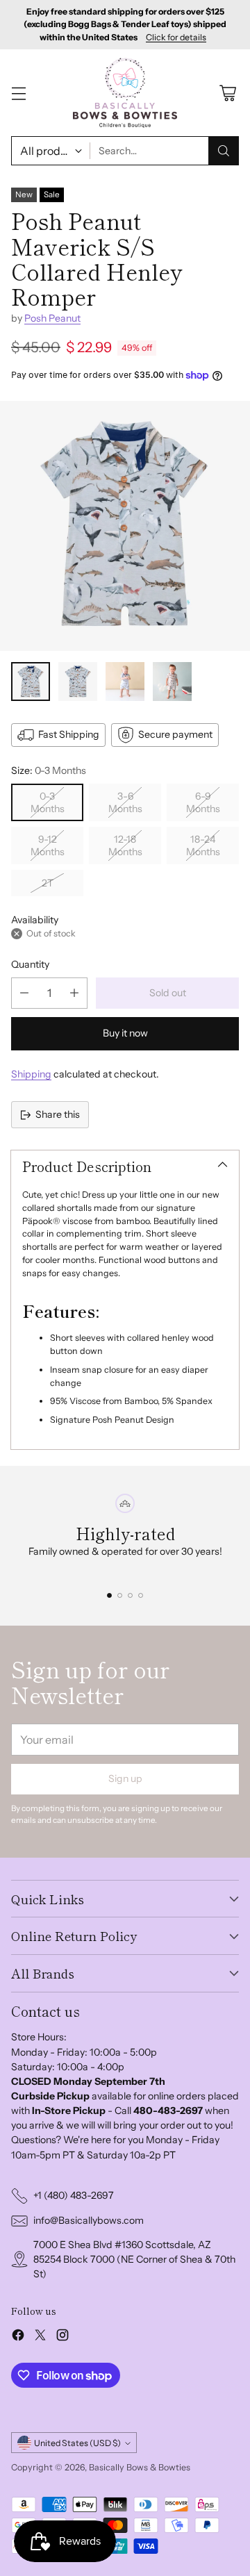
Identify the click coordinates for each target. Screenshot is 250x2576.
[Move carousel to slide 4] (141, 1595)
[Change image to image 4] (172, 682)
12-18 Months (125, 845)
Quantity (30, 964)
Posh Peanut (52, 318)
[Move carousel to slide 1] (109, 1595)
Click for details (176, 38)
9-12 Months (48, 845)
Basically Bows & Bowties (140, 2467)
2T (48, 883)
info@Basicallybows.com (89, 2220)
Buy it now (125, 1033)
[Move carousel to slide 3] (130, 1595)
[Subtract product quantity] (24, 993)
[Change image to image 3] (125, 682)
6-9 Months (203, 802)
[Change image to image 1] (31, 682)
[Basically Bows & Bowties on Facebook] (18, 2337)
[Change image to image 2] (78, 682)
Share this (58, 1114)
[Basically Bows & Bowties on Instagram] (62, 2337)
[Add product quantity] (74, 993)
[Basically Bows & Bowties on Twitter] (40, 2337)
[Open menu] (18, 93)
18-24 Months (203, 845)
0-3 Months (48, 802)
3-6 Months (125, 802)
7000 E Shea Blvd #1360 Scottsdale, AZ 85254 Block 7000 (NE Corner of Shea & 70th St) (134, 2259)
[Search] (224, 151)
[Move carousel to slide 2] (120, 1595)
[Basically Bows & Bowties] (125, 92)
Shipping (31, 1074)
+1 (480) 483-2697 (74, 2195)
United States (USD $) (77, 2443)
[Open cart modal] (227, 93)
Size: (49, 770)
